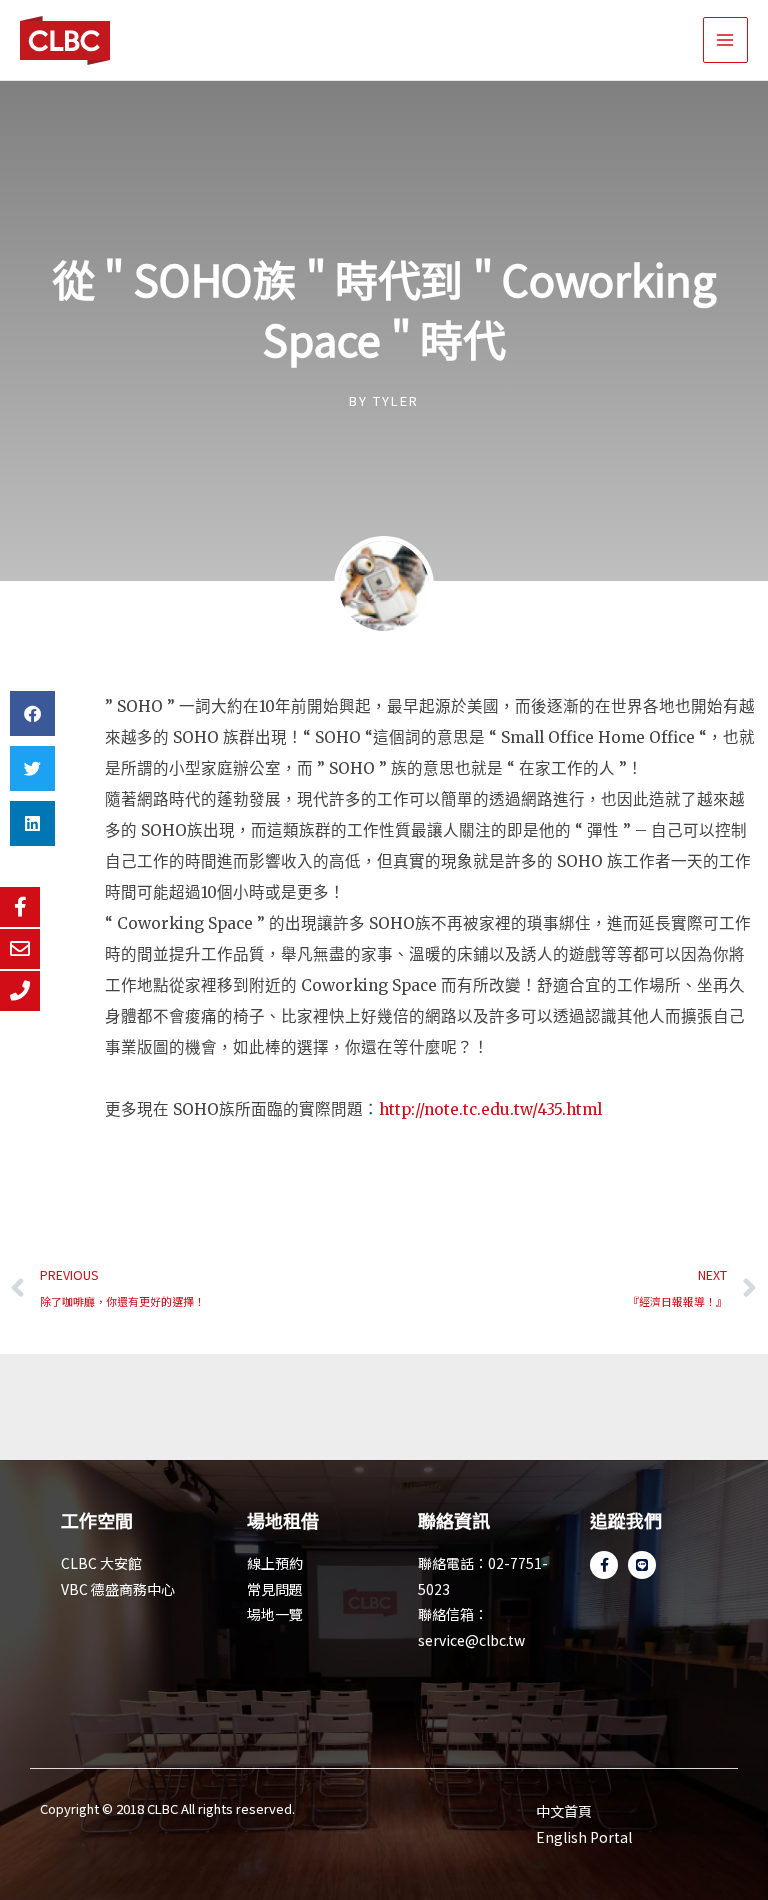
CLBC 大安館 (101, 1563)
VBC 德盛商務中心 (118, 1589)
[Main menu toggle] (725, 39)
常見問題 (275, 1589)
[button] (32, 713)
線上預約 (275, 1563)
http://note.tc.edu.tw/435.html (490, 1109)
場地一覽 (275, 1614)
